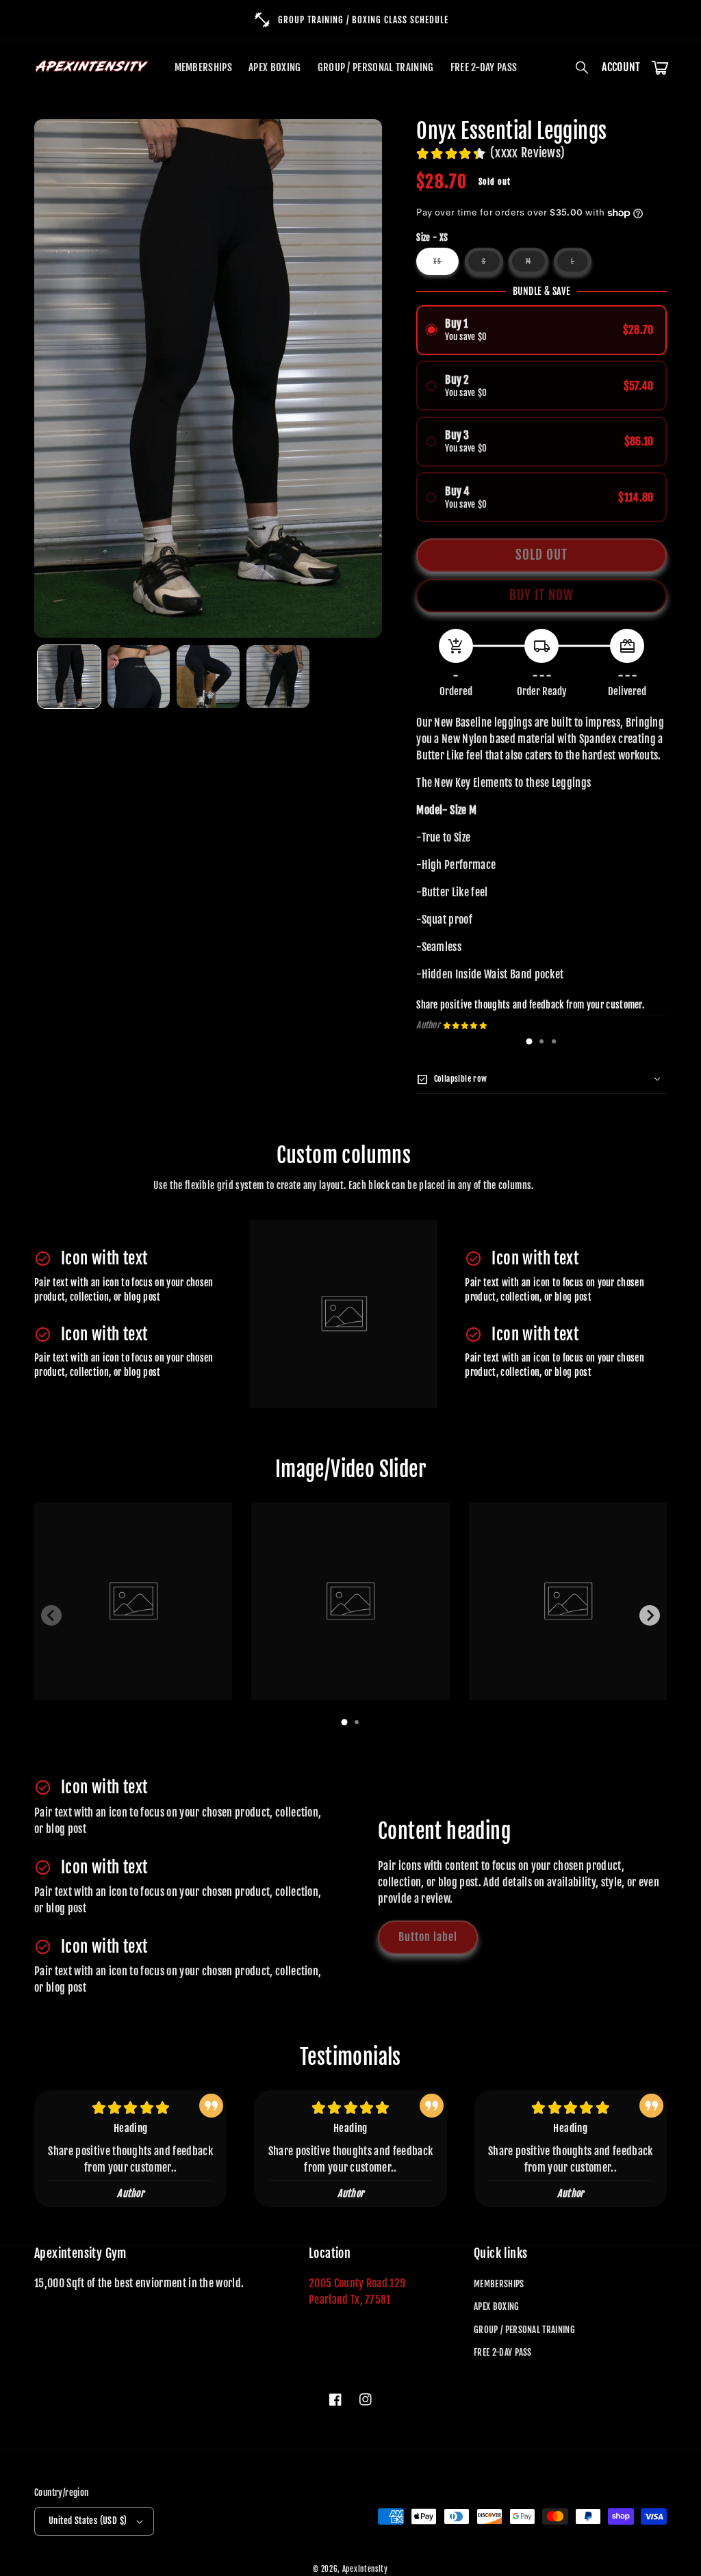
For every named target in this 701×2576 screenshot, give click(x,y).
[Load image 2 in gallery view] (139, 677)
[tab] (529, 1041)
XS (446, 266)
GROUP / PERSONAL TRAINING (524, 2330)
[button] (583, 68)
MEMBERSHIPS (499, 2284)
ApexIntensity (365, 2569)
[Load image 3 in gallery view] (208, 677)
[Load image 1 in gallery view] (69, 677)
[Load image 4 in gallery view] (278, 677)
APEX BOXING (497, 2306)
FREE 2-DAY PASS (503, 2352)
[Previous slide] (51, 1615)
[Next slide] (650, 1615)
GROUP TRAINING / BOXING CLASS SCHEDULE (363, 20)
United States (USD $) (88, 2521)
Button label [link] (428, 1937)
